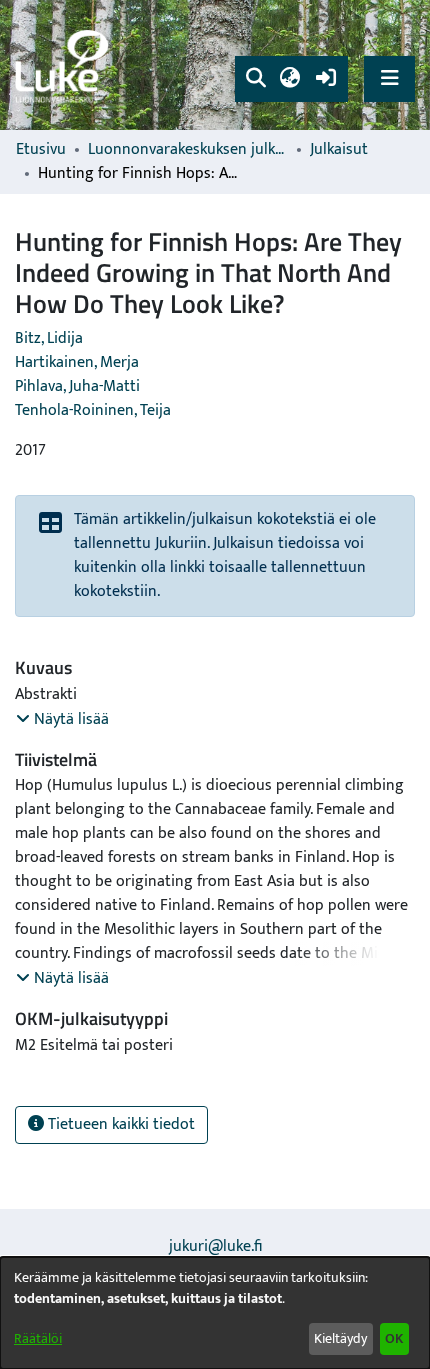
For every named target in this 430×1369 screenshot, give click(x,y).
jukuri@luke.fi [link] (215, 1246)
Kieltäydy (340, 1338)
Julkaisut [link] (339, 150)
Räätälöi (38, 1338)
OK (394, 1338)
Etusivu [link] (41, 150)
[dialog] (215, 1313)
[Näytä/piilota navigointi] (389, 78)
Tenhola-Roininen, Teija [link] (93, 410)
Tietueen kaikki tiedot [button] (119, 1124)
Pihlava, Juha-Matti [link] (77, 386)
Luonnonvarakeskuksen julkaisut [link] (188, 150)
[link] (65, 65)
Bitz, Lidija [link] (49, 338)
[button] (255, 79)
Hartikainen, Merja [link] (77, 362)
